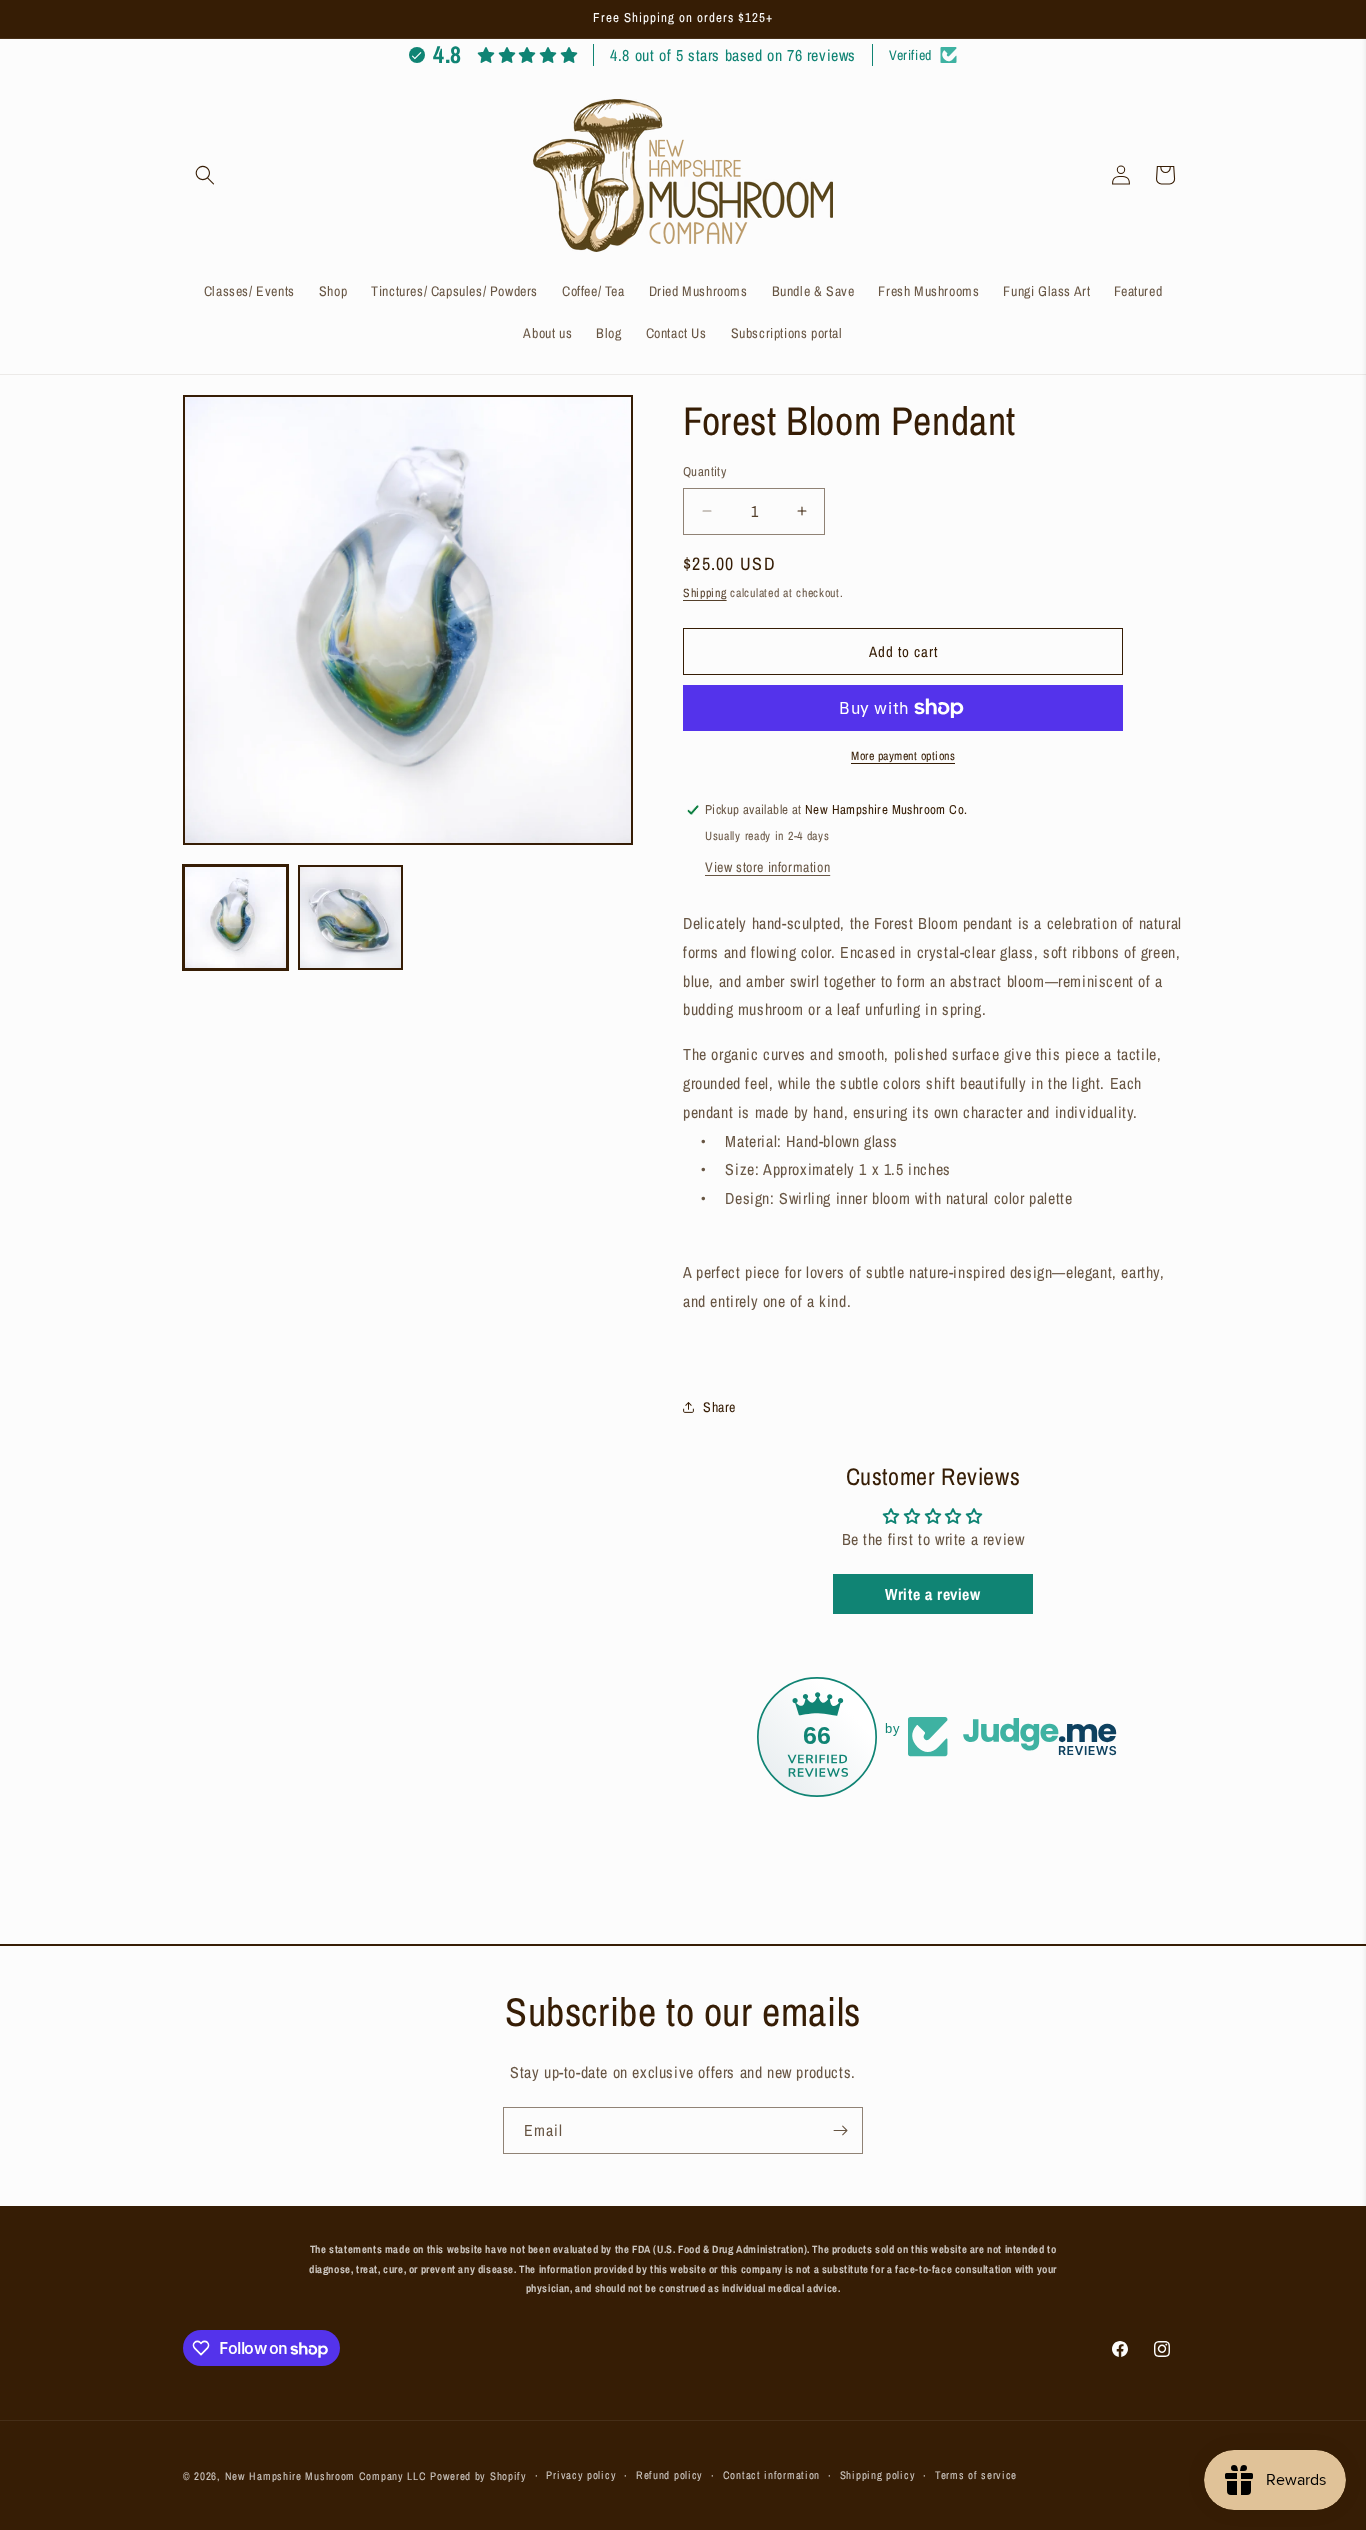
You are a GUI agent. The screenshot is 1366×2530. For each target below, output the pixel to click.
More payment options (903, 756)
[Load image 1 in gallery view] (235, 917)
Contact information (771, 2476)
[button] (205, 175)
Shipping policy (878, 2476)
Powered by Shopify (478, 2476)
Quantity (704, 471)
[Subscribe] (840, 2130)
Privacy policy (581, 2476)
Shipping (705, 592)
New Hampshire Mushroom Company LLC (326, 2476)
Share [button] (719, 1406)
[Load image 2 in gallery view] (350, 917)
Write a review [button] (932, 1594)
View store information (767, 867)
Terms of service (976, 2476)
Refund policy (669, 2476)
